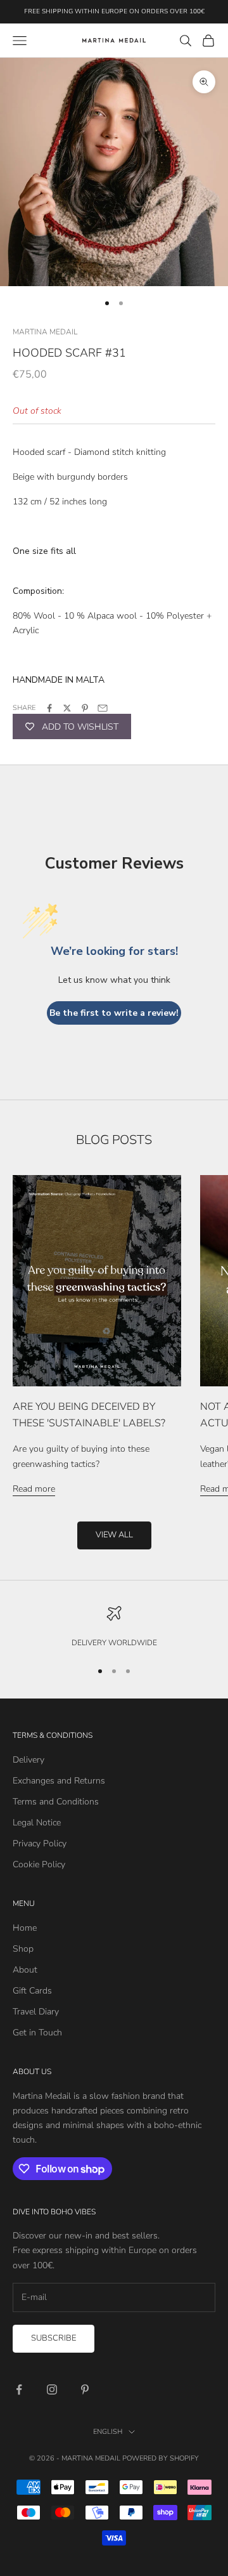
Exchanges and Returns (59, 1781)
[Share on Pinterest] (85, 708)
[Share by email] (103, 708)
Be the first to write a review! (114, 1013)
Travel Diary (36, 2012)
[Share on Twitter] (67, 708)
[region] (114, 1627)
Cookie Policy (39, 1864)
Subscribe (54, 2338)
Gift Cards (32, 1991)
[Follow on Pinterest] (85, 2389)
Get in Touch (37, 2033)
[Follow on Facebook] (19, 2389)
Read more (34, 1489)
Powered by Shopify (161, 2458)
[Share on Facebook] (49, 708)
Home (25, 1928)
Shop (23, 1949)
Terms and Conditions (56, 1802)
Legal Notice (37, 1823)
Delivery (28, 1760)
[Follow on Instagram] (52, 2389)
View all (114, 1535)
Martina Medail (45, 332)
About (25, 1970)
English (108, 2432)
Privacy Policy (40, 1843)
